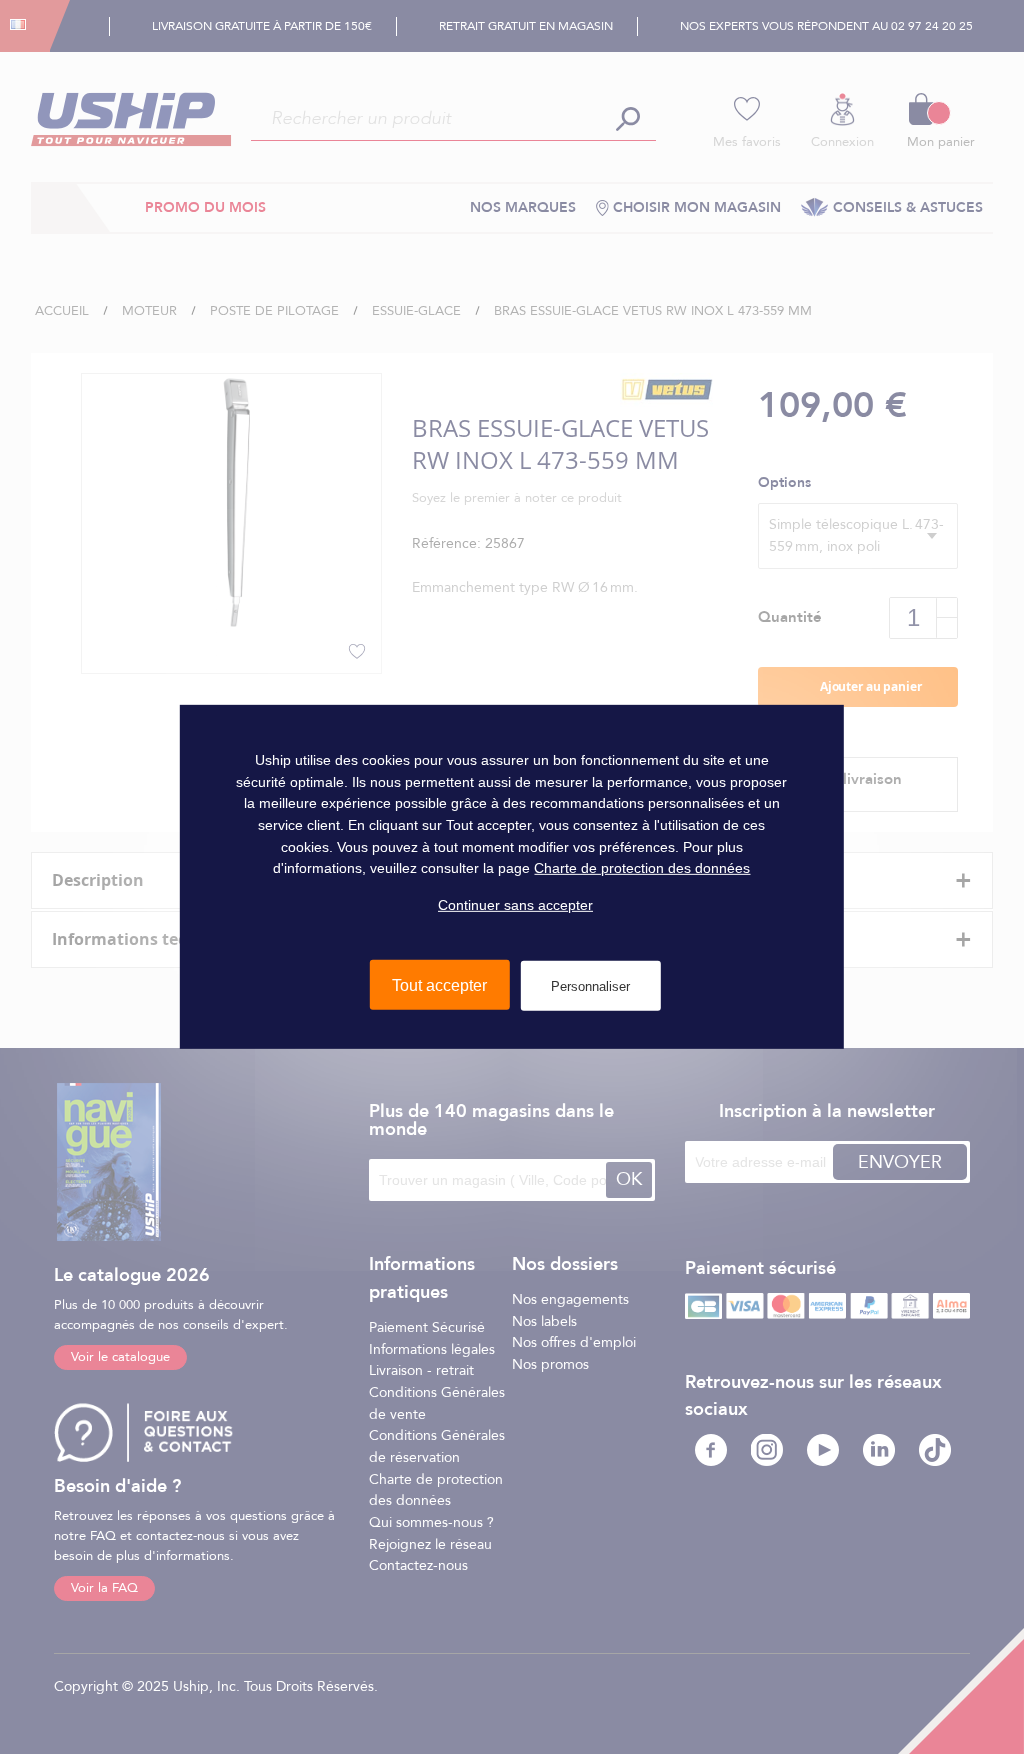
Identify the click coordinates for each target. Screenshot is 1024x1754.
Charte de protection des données (642, 868)
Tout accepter (439, 984)
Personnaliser (590, 985)
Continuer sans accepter (515, 905)
